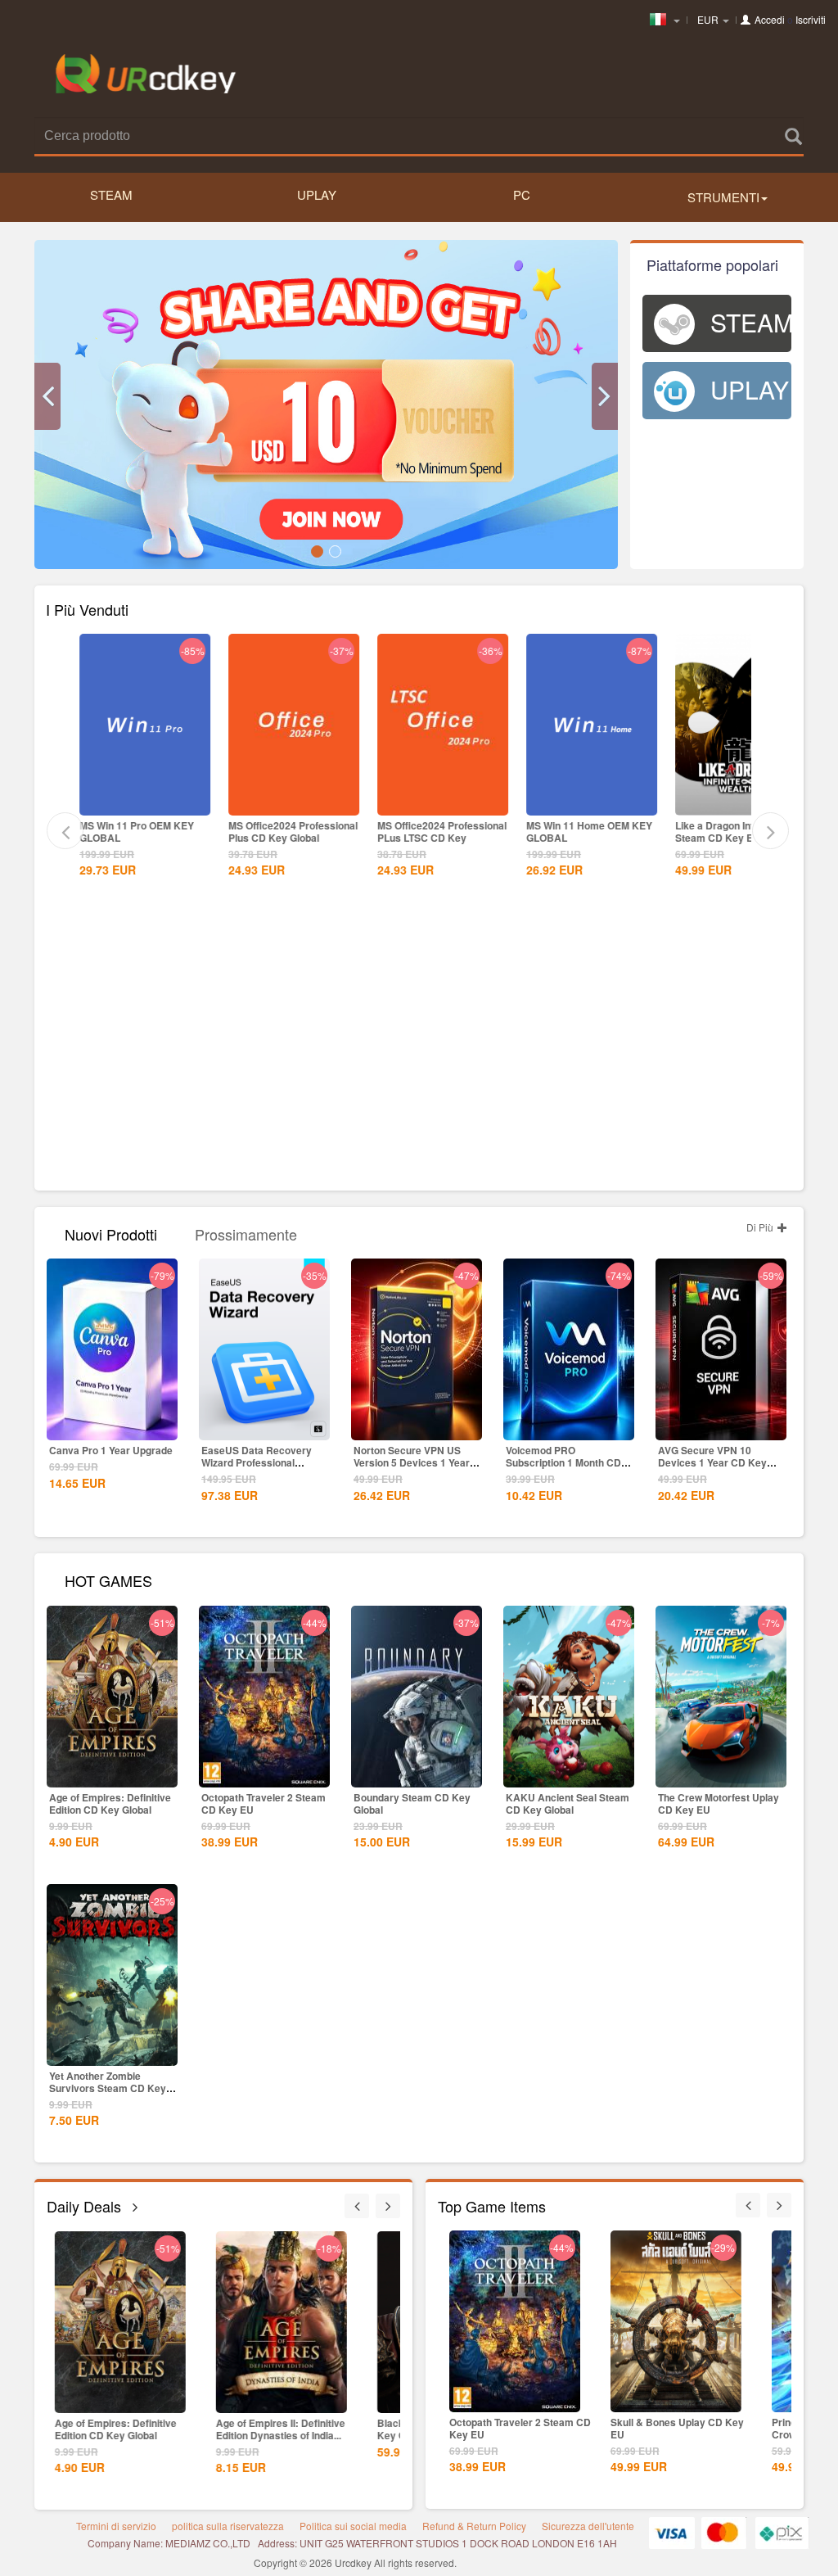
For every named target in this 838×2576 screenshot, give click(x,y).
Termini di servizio (116, 2526)
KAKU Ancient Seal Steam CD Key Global (568, 1803)
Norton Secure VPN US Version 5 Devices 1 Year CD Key (412, 1462)
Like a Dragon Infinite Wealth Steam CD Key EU (741, 832)
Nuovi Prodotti (111, 1233)
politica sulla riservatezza (228, 2526)
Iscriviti (811, 19)
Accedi (770, 19)
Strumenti (723, 197)
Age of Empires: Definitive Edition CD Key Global (110, 1803)
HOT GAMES (108, 1579)
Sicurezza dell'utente (588, 2526)
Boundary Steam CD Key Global (412, 1803)
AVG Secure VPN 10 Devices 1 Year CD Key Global (712, 1462)
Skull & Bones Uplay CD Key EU (670, 2428)
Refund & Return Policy (474, 2526)
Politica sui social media (353, 2526)
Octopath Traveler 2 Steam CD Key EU (264, 1803)
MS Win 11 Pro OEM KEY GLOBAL (137, 832)
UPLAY (317, 194)
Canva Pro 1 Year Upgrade (111, 1450)
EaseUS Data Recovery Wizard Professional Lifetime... (257, 1462)
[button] (47, 396)
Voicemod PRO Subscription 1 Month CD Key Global (563, 1462)
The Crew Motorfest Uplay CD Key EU (719, 1803)
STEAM (111, 194)
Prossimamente (246, 1233)
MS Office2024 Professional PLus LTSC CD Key (442, 832)
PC (522, 194)
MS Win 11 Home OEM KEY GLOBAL (589, 832)
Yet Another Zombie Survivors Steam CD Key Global (108, 2088)
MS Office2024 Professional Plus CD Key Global (293, 832)
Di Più (761, 1227)
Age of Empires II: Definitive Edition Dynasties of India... (277, 2429)
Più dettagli (145, 802)
